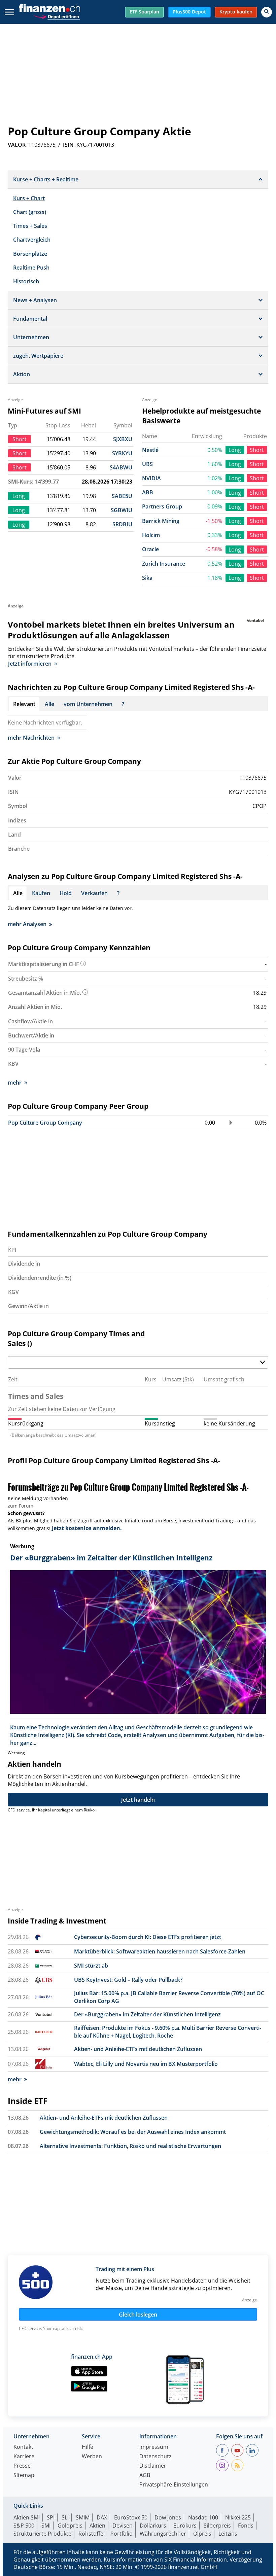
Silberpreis (217, 2526)
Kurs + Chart (29, 198)
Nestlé (150, 450)
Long (235, 450)
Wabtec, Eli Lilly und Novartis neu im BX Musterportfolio (146, 2064)
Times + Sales (30, 226)
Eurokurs (185, 2526)
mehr (15, 1083)
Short (257, 450)
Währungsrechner (163, 2534)
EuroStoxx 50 (131, 2517)
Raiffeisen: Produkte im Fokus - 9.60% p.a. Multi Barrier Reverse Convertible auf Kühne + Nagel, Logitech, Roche (168, 2032)
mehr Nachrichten (31, 738)
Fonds (246, 2526)
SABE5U (122, 496)
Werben (92, 2457)
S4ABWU (121, 467)
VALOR (17, 145)
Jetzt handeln (138, 1800)
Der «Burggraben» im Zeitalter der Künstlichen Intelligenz (147, 2014)
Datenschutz (155, 2457)
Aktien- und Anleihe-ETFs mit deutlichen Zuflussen (138, 2049)
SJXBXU (123, 439)
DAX (102, 2517)
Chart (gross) (30, 212)
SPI (51, 2517)
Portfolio (122, 2534)
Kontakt (23, 2447)
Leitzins (228, 2534)
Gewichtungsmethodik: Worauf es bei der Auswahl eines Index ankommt (133, 2132)
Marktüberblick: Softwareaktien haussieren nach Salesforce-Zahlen (160, 1951)
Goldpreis (70, 2526)
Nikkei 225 (238, 2517)
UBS (147, 464)
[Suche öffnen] (267, 12)
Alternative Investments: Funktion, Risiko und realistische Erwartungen (130, 2146)
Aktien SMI (27, 2517)
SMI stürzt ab (91, 1966)
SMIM (83, 2517)
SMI (46, 2526)
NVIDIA (151, 478)
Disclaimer (153, 2466)
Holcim (151, 535)
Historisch (26, 281)
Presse (22, 2466)
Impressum (154, 2447)
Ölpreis (202, 2534)
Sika (147, 578)
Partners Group (162, 506)
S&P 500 (24, 2526)
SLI (65, 2517)
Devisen (123, 2526)
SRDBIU (122, 524)
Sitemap (24, 2476)
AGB (145, 2476)
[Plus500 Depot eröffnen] (57, 16)
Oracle (150, 549)
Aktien (97, 2526)
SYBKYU (122, 453)
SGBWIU (122, 510)
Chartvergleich (32, 240)
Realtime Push (31, 268)
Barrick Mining (161, 521)
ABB (148, 492)
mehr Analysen (27, 924)
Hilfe (88, 2447)
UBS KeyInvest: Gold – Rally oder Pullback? (128, 1980)
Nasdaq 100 (203, 2517)
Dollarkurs (153, 2526)
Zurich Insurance (164, 564)
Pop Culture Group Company (45, 1123)
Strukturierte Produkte (42, 2534)
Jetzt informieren (30, 664)
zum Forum (21, 1506)
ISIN (68, 145)
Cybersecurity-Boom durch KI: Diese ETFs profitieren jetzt (148, 1937)
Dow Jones (168, 2517)
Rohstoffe (91, 2534)
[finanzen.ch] (49, 8)
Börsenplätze (30, 254)
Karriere (24, 2457)
